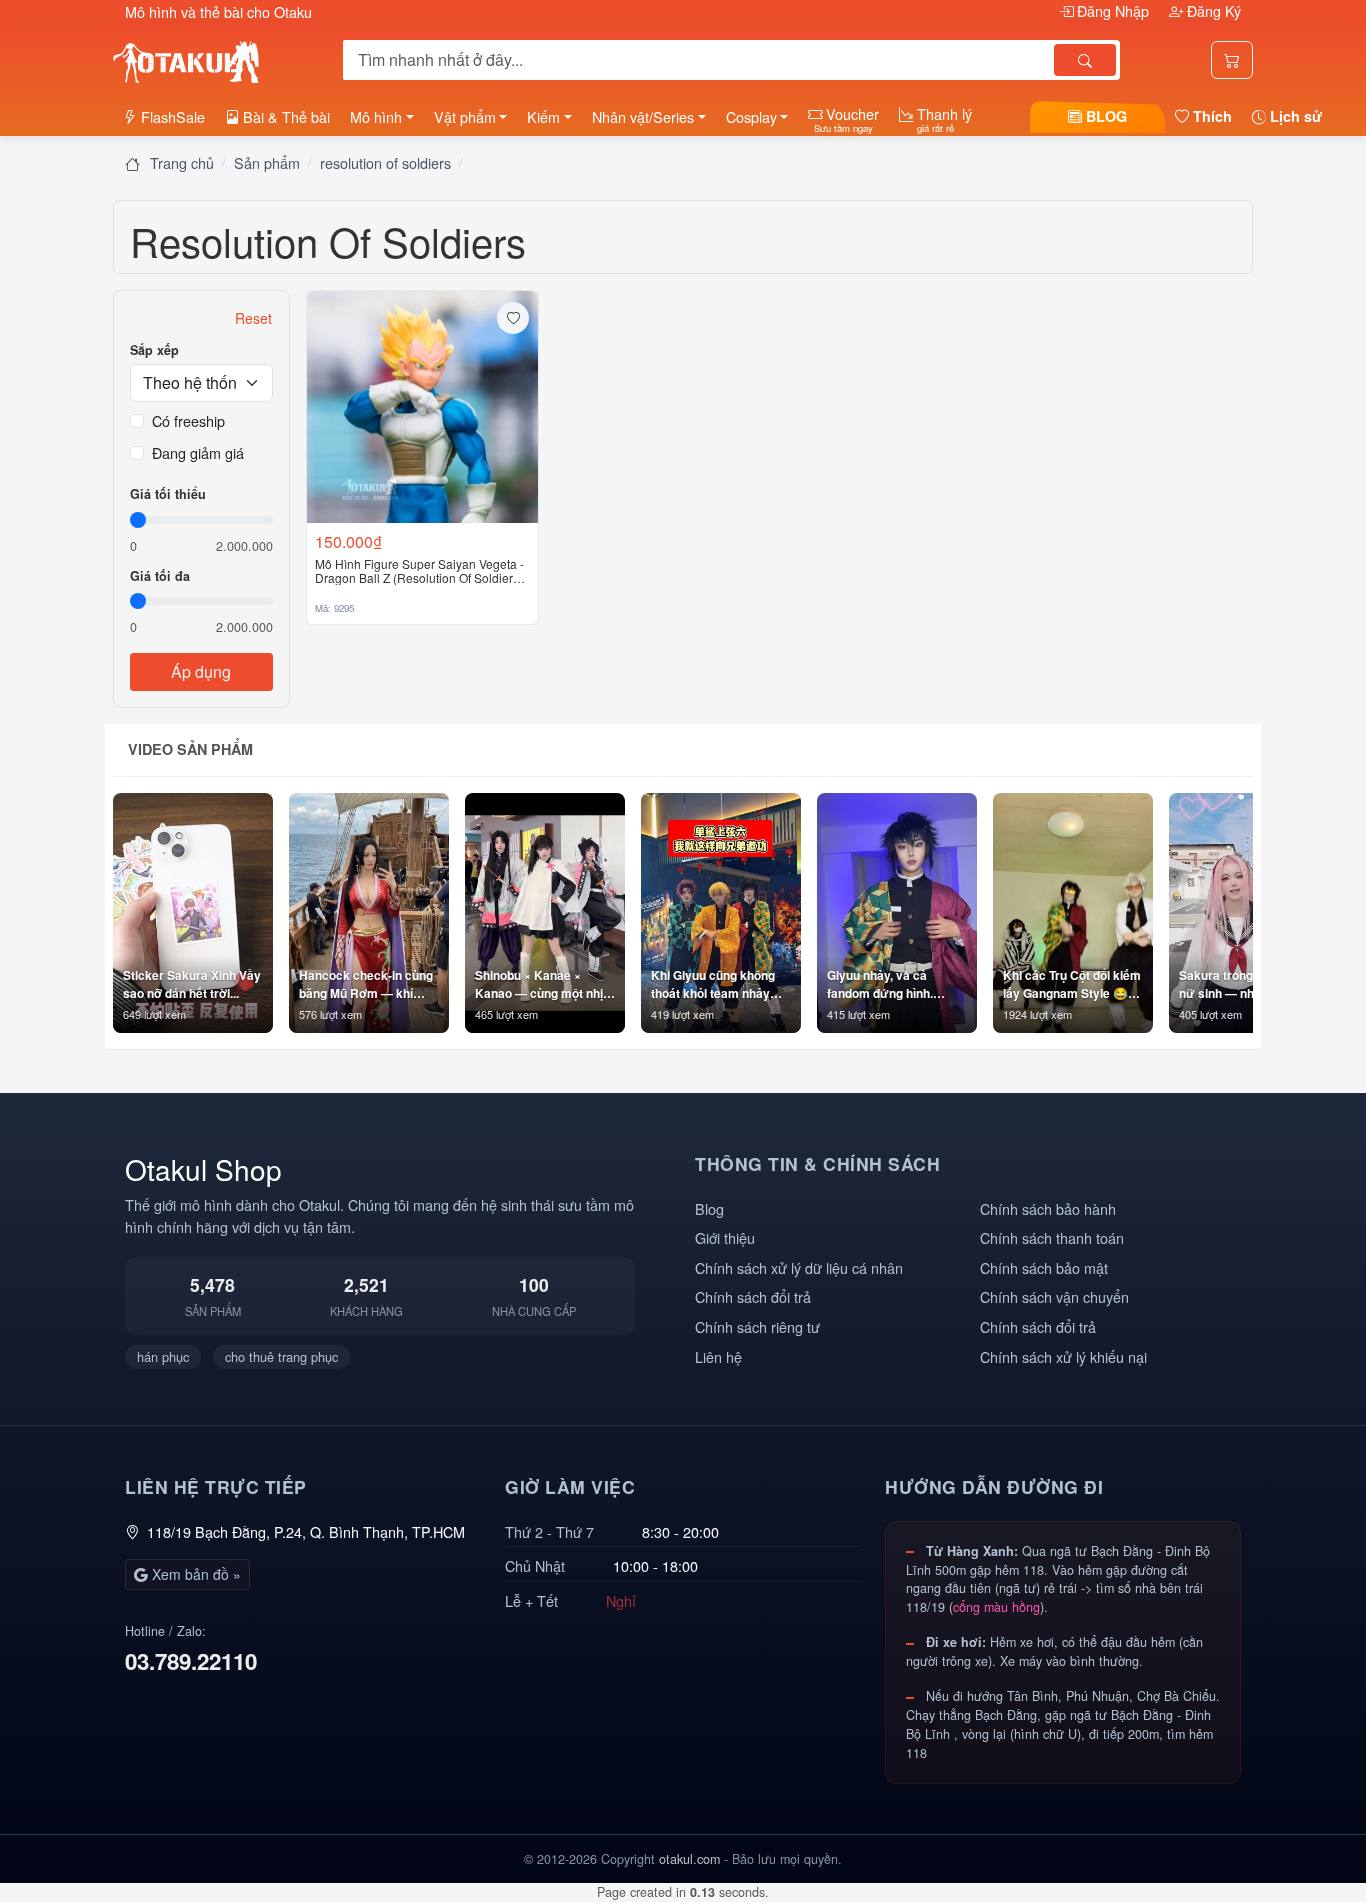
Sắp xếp (154, 350)
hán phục (163, 1356)
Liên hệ (718, 1356)
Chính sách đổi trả (753, 1296)
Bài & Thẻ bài (284, 116)
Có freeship (188, 420)
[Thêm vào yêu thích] (513, 318)
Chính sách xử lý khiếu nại (1063, 1356)
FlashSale (171, 116)
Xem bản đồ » (194, 1574)
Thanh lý (942, 119)
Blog (709, 1208)
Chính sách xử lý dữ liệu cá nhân (799, 1267)
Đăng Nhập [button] (1113, 10)
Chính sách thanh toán (1052, 1237)
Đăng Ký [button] (1212, 10)
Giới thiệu (725, 1237)
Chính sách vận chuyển (1054, 1296)
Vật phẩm (465, 116)
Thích (1210, 116)
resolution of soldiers (385, 162)
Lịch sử (1294, 116)
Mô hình (376, 116)
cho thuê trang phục (281, 1356)
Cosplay (751, 116)
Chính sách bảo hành (1048, 1208)
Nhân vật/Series (643, 116)
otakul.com (689, 1859)
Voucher (846, 119)
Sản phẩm (267, 162)
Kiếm (543, 116)
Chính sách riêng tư (757, 1326)
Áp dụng (201, 671)
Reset (253, 318)
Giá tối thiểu (168, 494)
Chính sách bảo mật (1044, 1267)
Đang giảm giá (198, 452)
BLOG (1104, 116)
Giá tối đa (160, 576)
